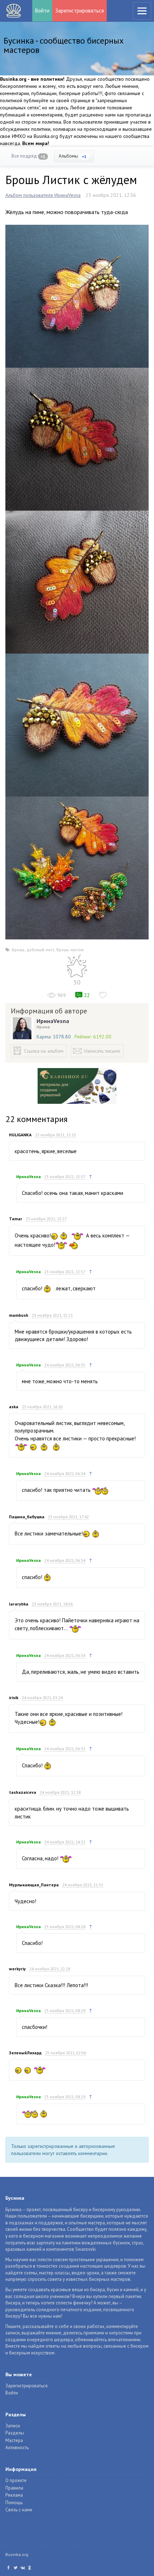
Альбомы (73, 156)
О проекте (16, 2480)
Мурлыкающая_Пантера (34, 1885)
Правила (14, 2488)
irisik (14, 1698)
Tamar (16, 1219)
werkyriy (17, 1969)
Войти (42, 11)
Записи (13, 2426)
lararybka (19, 1604)
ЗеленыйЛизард (25, 2053)
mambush (19, 1315)
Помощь (14, 2503)
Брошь (18, 950)
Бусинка (14, 11)
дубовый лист (40, 950)
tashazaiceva (23, 1792)
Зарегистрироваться (80, 11)
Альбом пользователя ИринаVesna (43, 195)
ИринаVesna (53, 1021)
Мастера (14, 2440)
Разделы (15, 2433)
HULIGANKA (20, 1135)
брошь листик (70, 950)
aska (14, 1407)
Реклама (14, 2495)
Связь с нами (19, 2510)
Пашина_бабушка (27, 1517)
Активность (17, 2448)
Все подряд (28, 156)
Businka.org (17, 2554)
